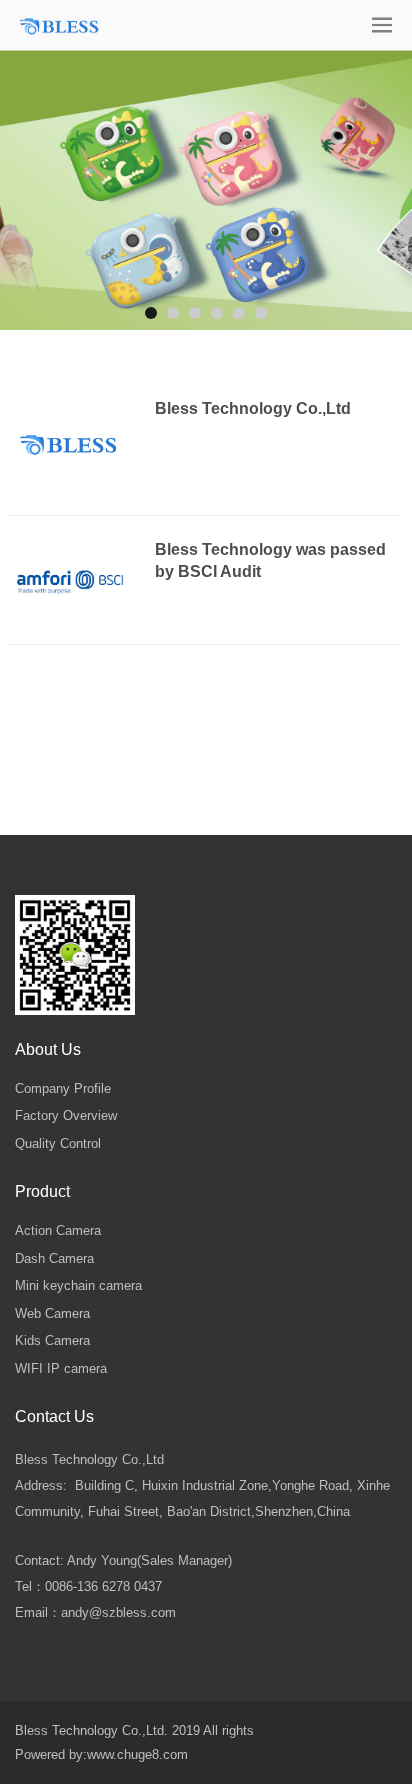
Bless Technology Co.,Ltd (253, 408)
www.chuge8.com (137, 1754)
